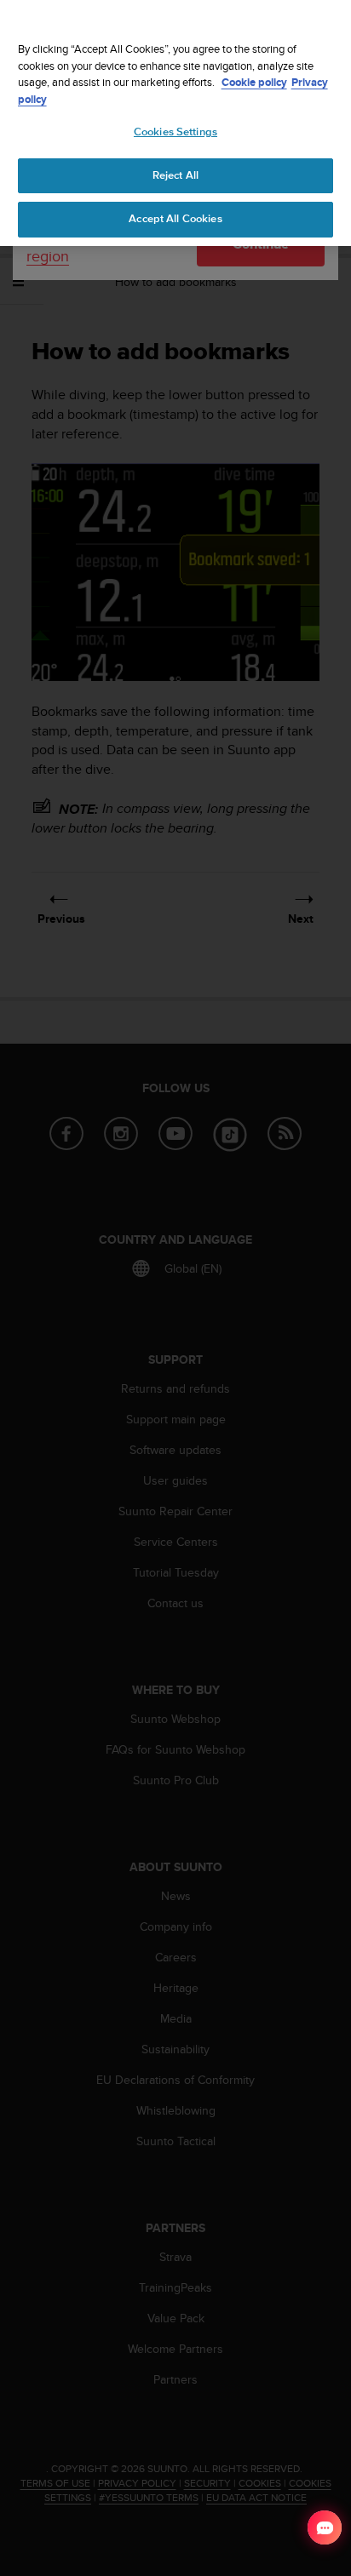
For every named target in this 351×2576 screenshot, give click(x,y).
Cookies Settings (175, 132)
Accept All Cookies (175, 219)
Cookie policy (254, 82)
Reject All (175, 175)
